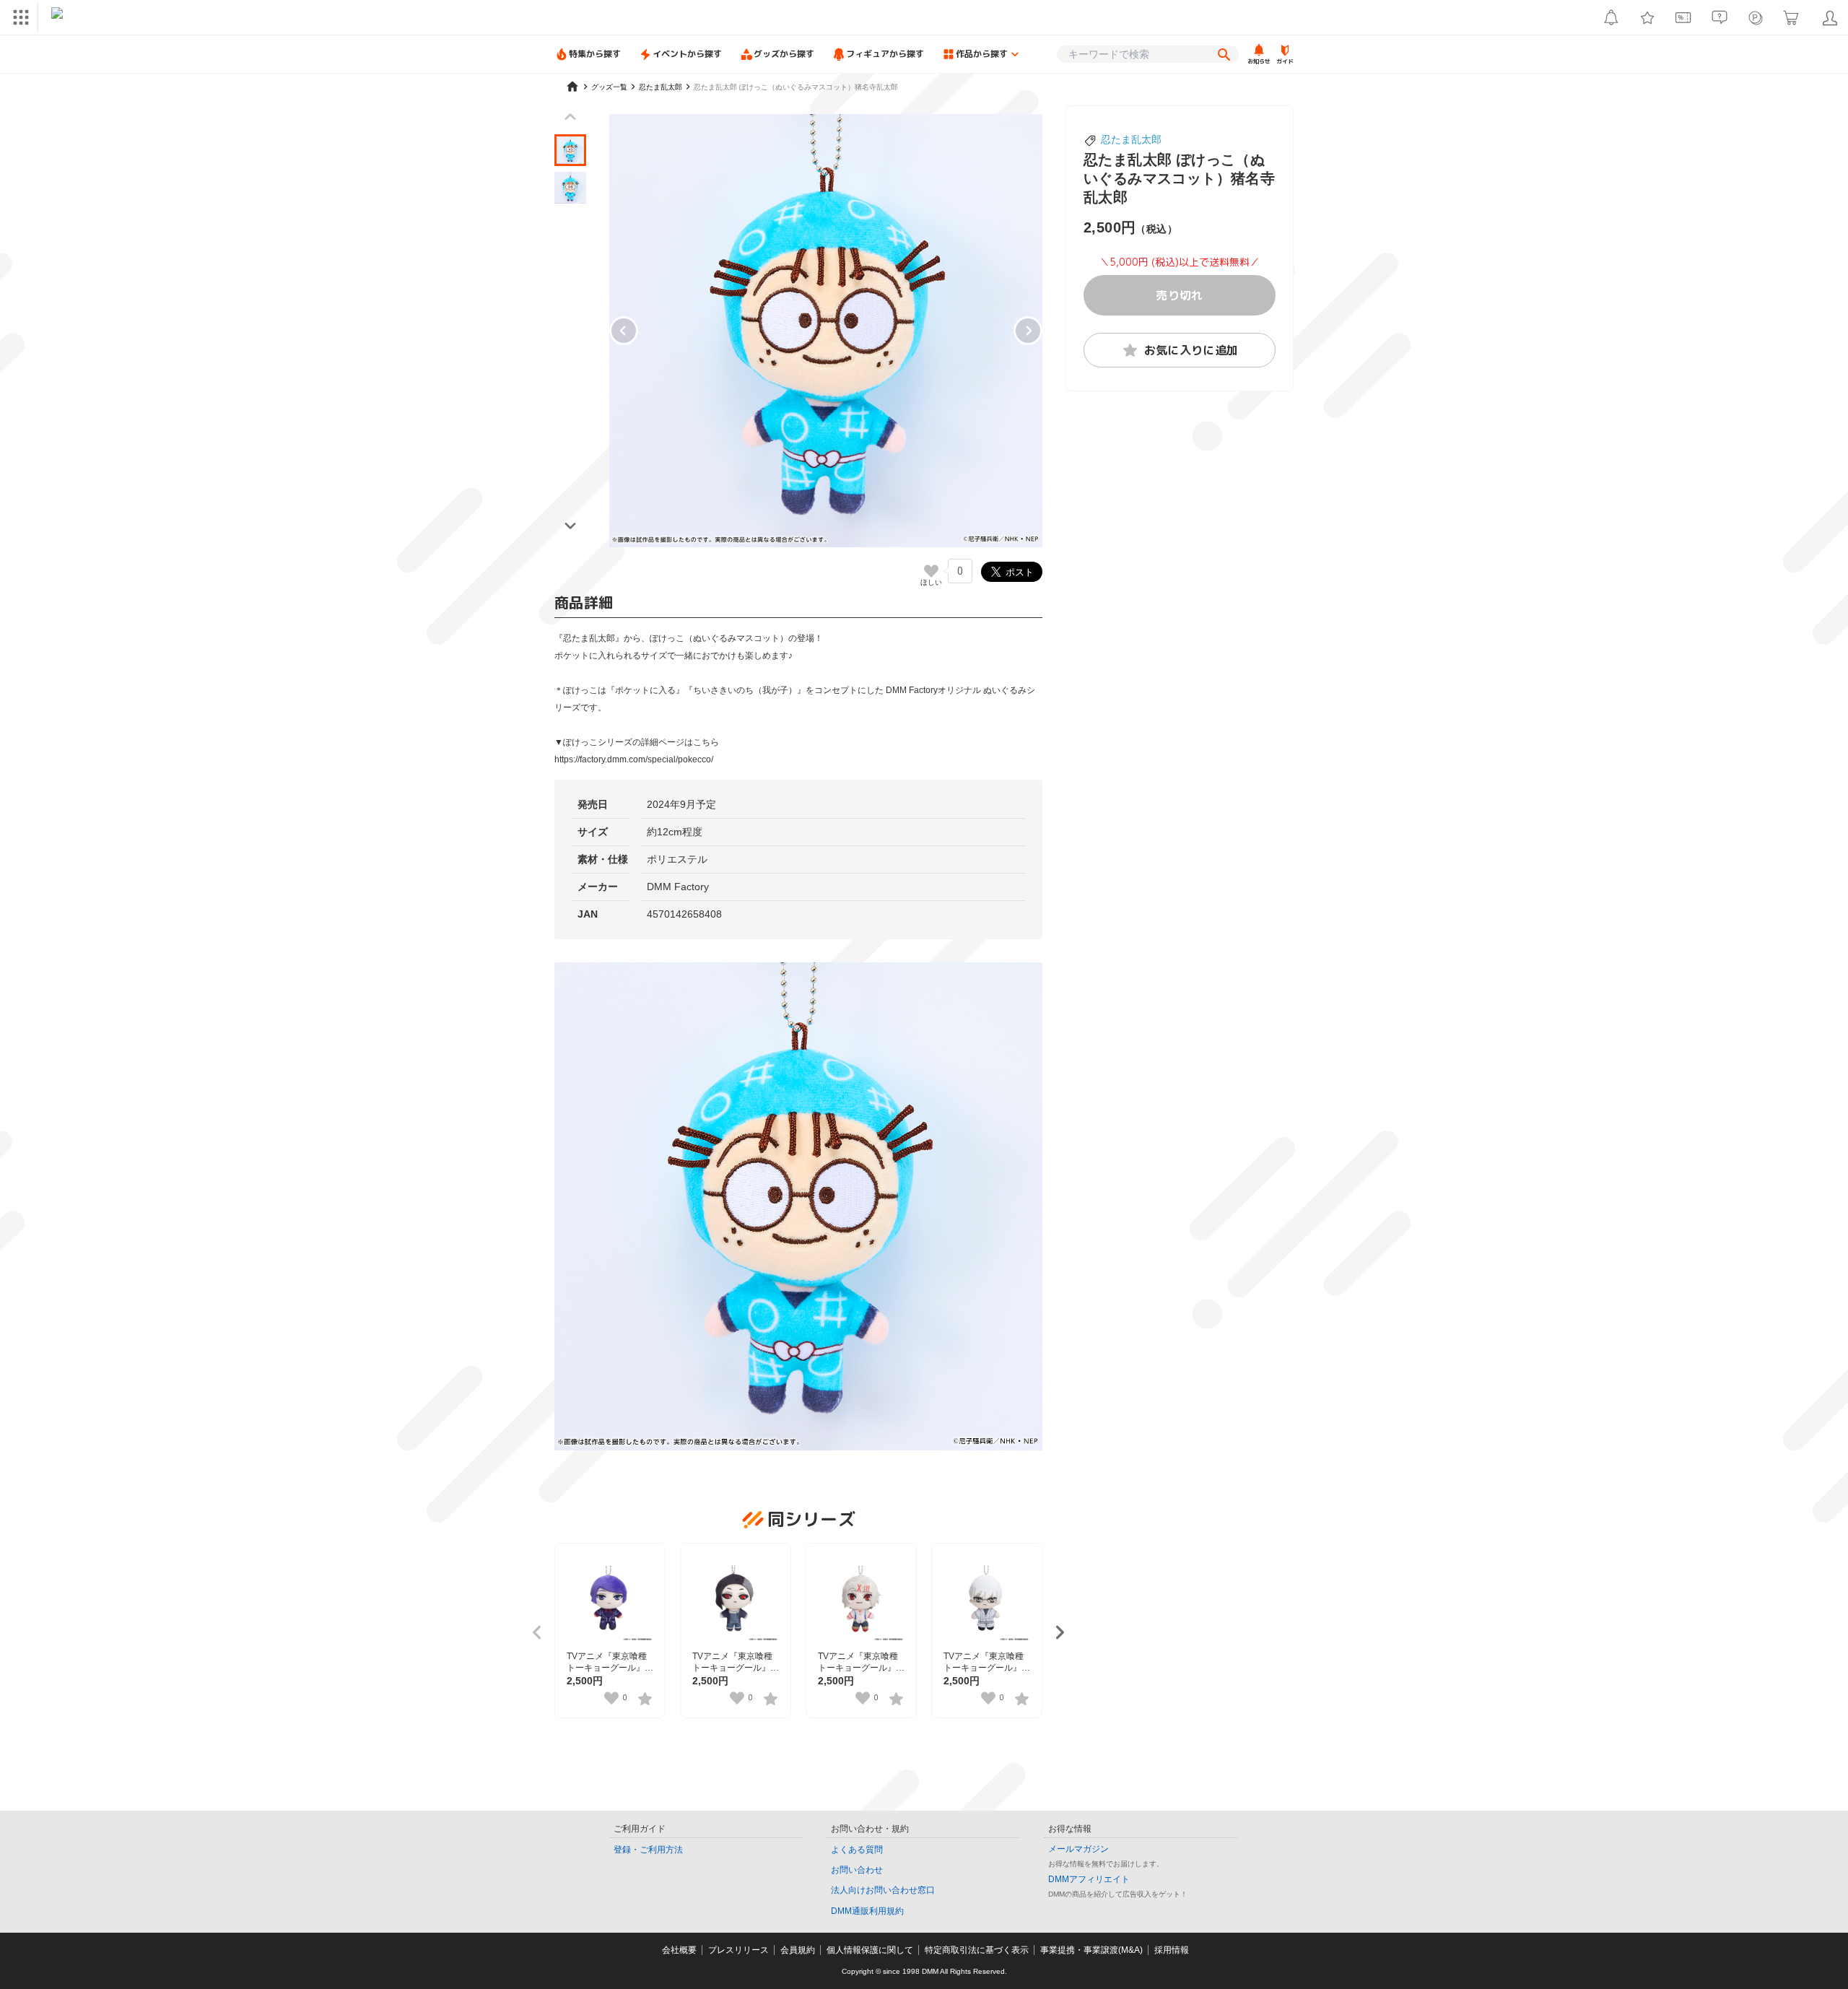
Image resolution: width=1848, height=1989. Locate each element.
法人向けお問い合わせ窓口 (883, 1890)
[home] (572, 87)
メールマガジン (1078, 1849)
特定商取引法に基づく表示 (977, 1950)
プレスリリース (738, 1950)
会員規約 (798, 1950)
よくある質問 (857, 1850)
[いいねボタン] (931, 571)
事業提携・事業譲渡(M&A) (1091, 1950)
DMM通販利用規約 (867, 1911)
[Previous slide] (570, 117)
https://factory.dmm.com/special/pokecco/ (634, 760)
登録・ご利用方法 (648, 1850)
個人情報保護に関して (870, 1950)
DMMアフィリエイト (1089, 1879)
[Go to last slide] (624, 331)
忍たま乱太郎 (1131, 139)
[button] (570, 150)
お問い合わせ (857, 1870)
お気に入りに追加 (1191, 350)
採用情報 (1172, 1950)
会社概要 (679, 1950)
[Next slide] (1028, 331)
